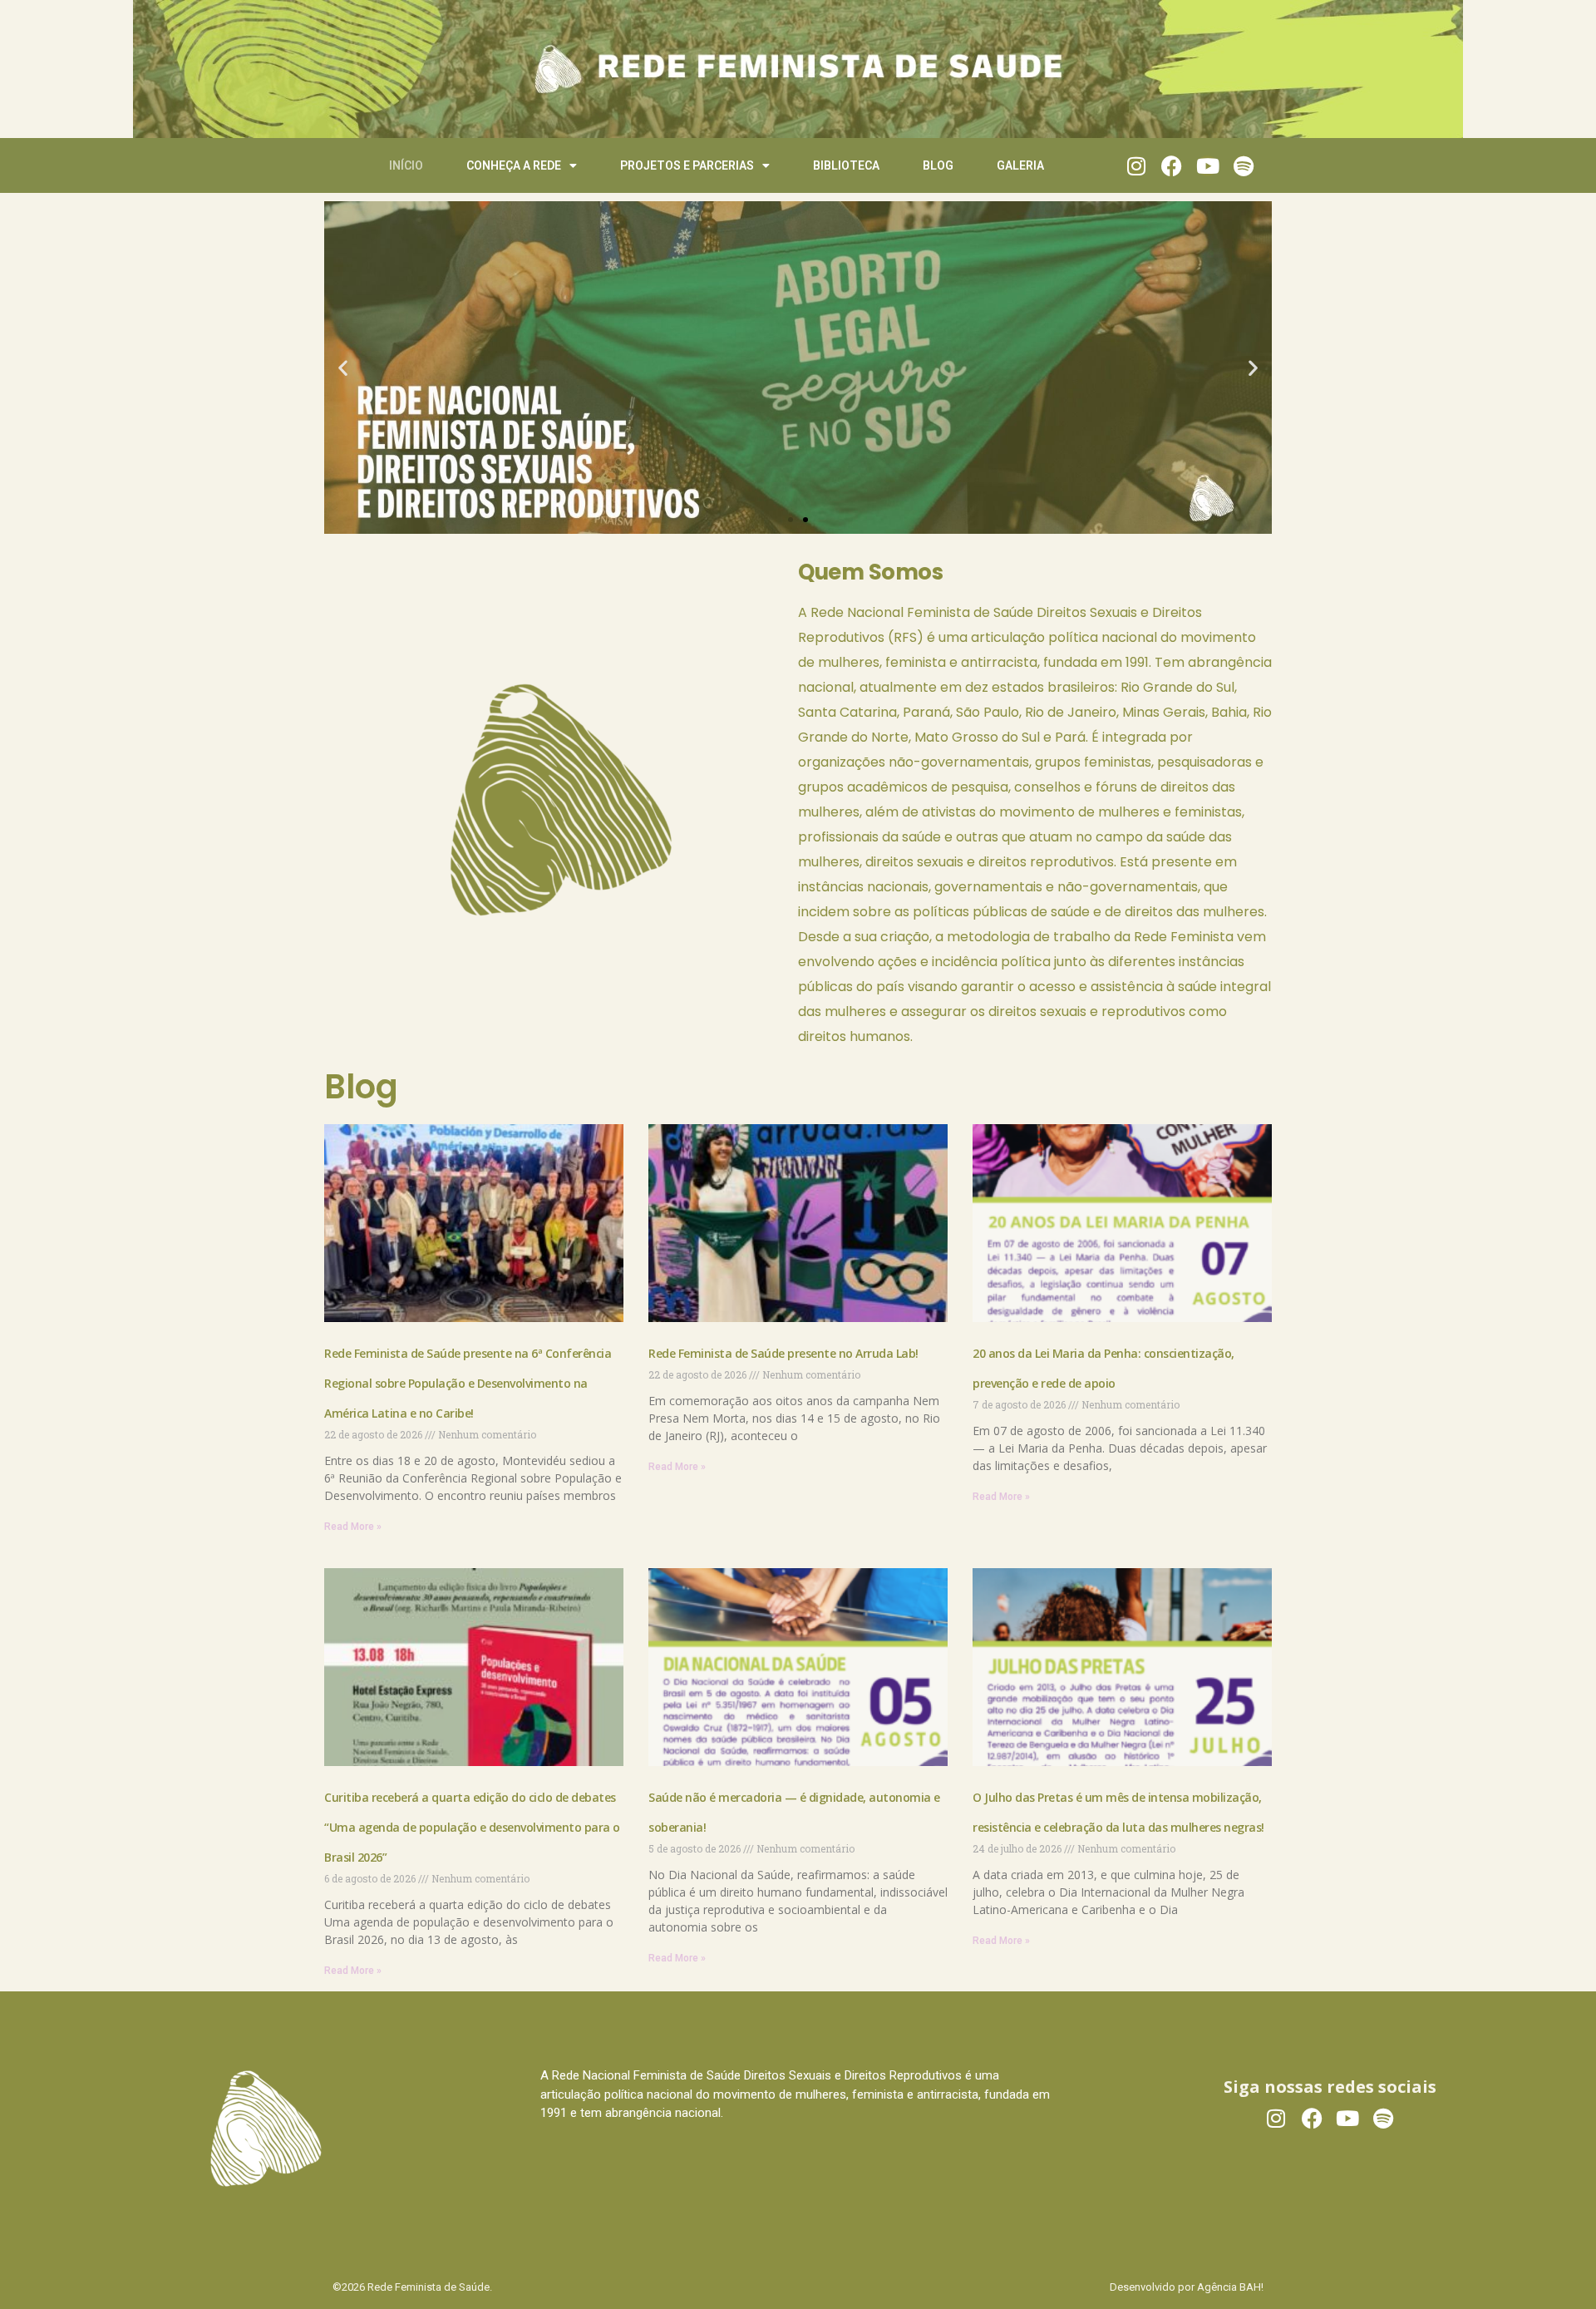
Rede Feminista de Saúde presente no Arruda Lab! (785, 1353)
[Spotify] (1243, 166)
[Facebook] (1172, 166)
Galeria (1020, 165)
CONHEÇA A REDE (514, 165)
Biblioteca (846, 165)
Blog (938, 165)
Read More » (353, 1527)
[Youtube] (1207, 166)
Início (406, 165)
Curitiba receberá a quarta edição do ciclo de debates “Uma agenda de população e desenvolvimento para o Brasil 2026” (472, 1827)
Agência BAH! (1230, 2287)
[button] (343, 368)
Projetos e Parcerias (687, 165)
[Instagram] (1136, 166)
